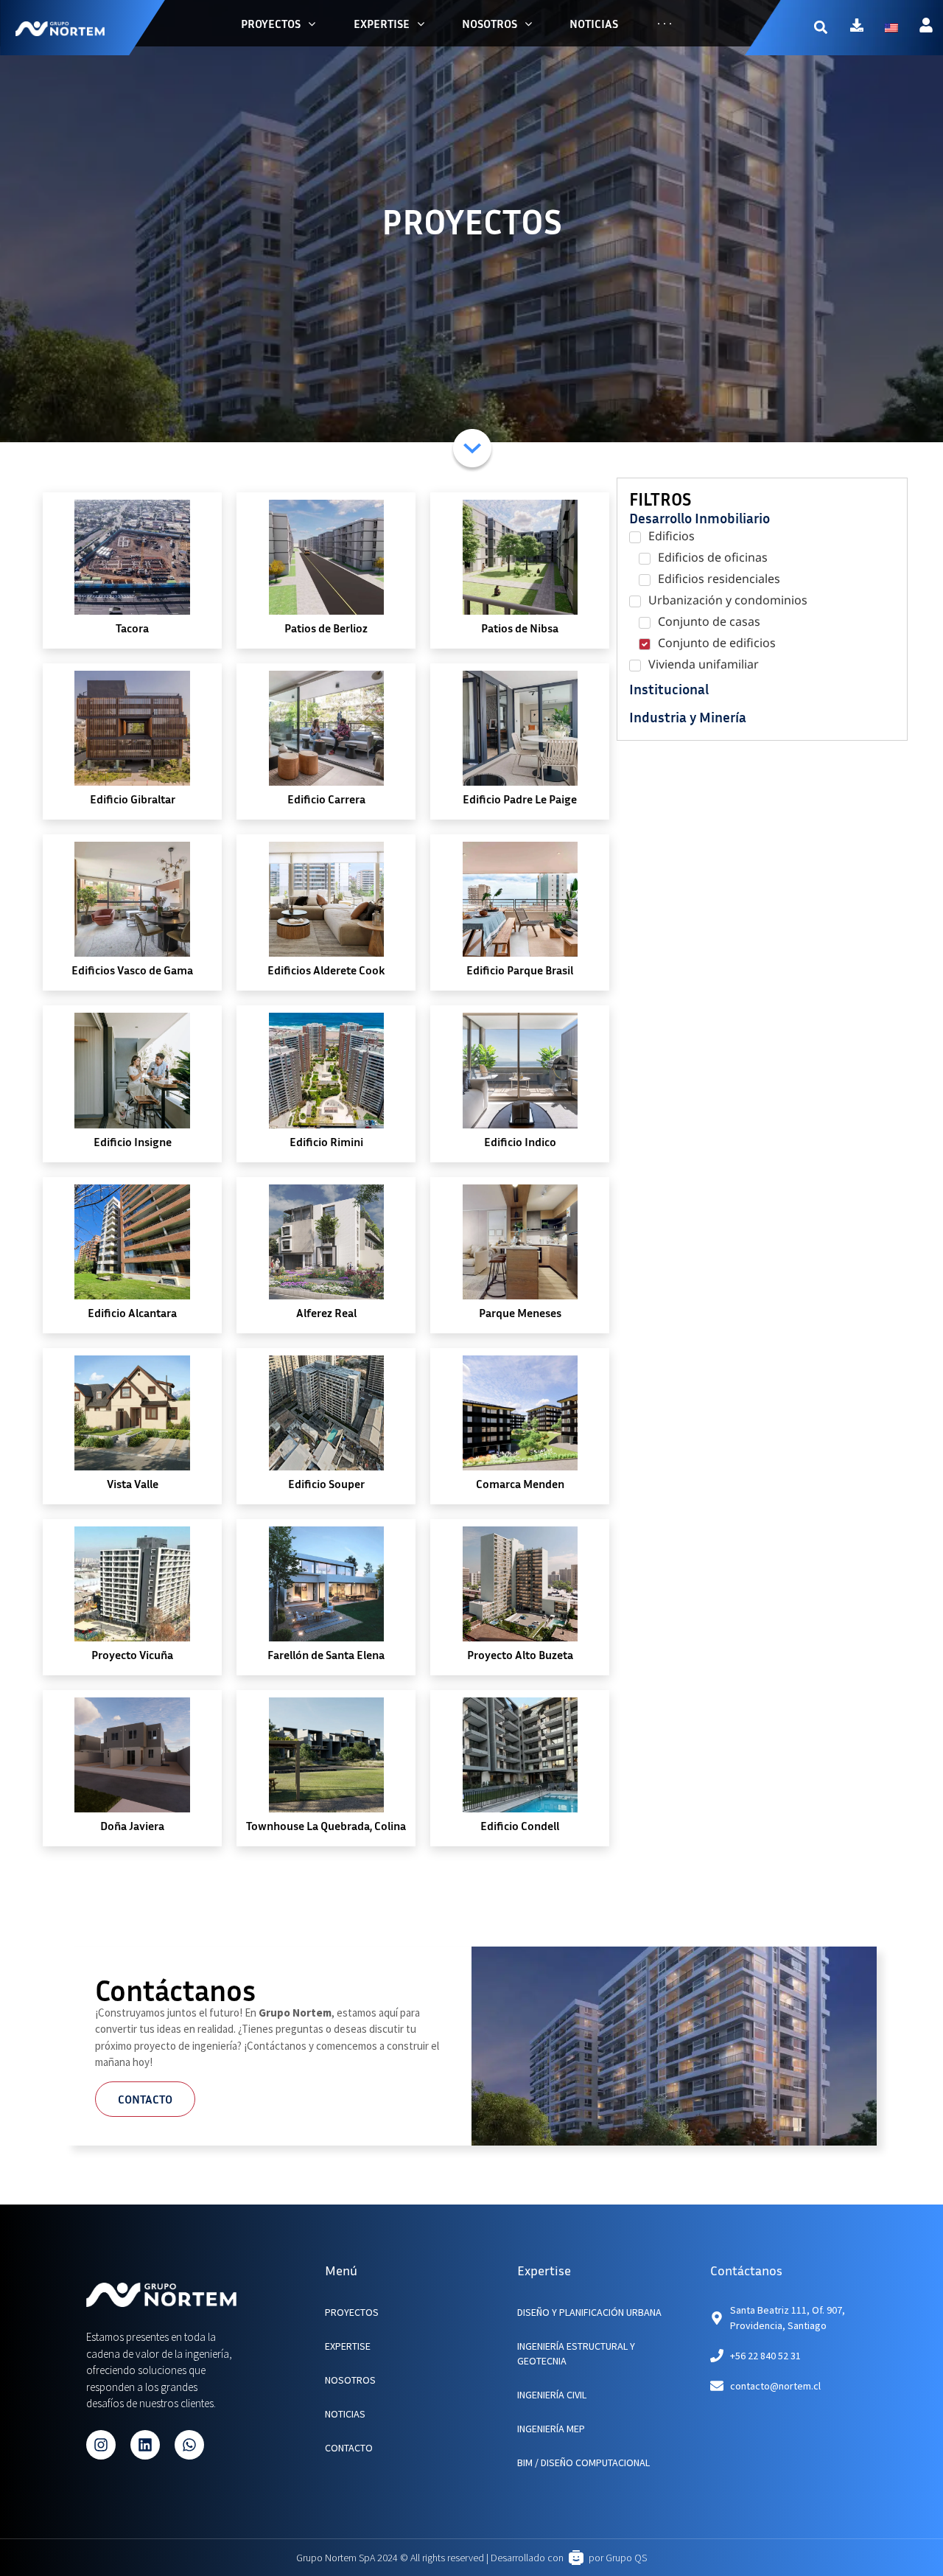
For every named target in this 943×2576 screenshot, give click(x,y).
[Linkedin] (145, 2445)
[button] (820, 28)
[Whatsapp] (189, 2445)
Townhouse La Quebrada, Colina (326, 1826)
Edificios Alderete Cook (326, 970)
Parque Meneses (520, 1313)
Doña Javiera (132, 1826)
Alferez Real (326, 1313)
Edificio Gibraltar (133, 799)
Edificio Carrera (326, 799)
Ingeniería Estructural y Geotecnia (576, 2353)
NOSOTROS (350, 2380)
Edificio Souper (326, 1484)
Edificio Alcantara (132, 1313)
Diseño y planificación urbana (589, 2312)
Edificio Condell (520, 1826)
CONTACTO (349, 2448)
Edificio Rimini (326, 1142)
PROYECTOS (352, 2312)
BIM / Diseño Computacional (583, 2462)
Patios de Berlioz (326, 628)
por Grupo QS (618, 2558)
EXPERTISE (348, 2346)
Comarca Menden (520, 1484)
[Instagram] (101, 2445)
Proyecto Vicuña (132, 1655)
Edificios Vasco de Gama (132, 970)
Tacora (132, 628)
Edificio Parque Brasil (520, 970)
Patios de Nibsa (520, 628)
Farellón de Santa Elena (326, 1655)
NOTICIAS (345, 2414)
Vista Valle (133, 1484)
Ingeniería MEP (551, 2429)
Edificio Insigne (133, 1142)
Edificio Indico (520, 1142)
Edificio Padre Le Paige (520, 799)
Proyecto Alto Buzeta (520, 1655)
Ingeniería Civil (552, 2395)
